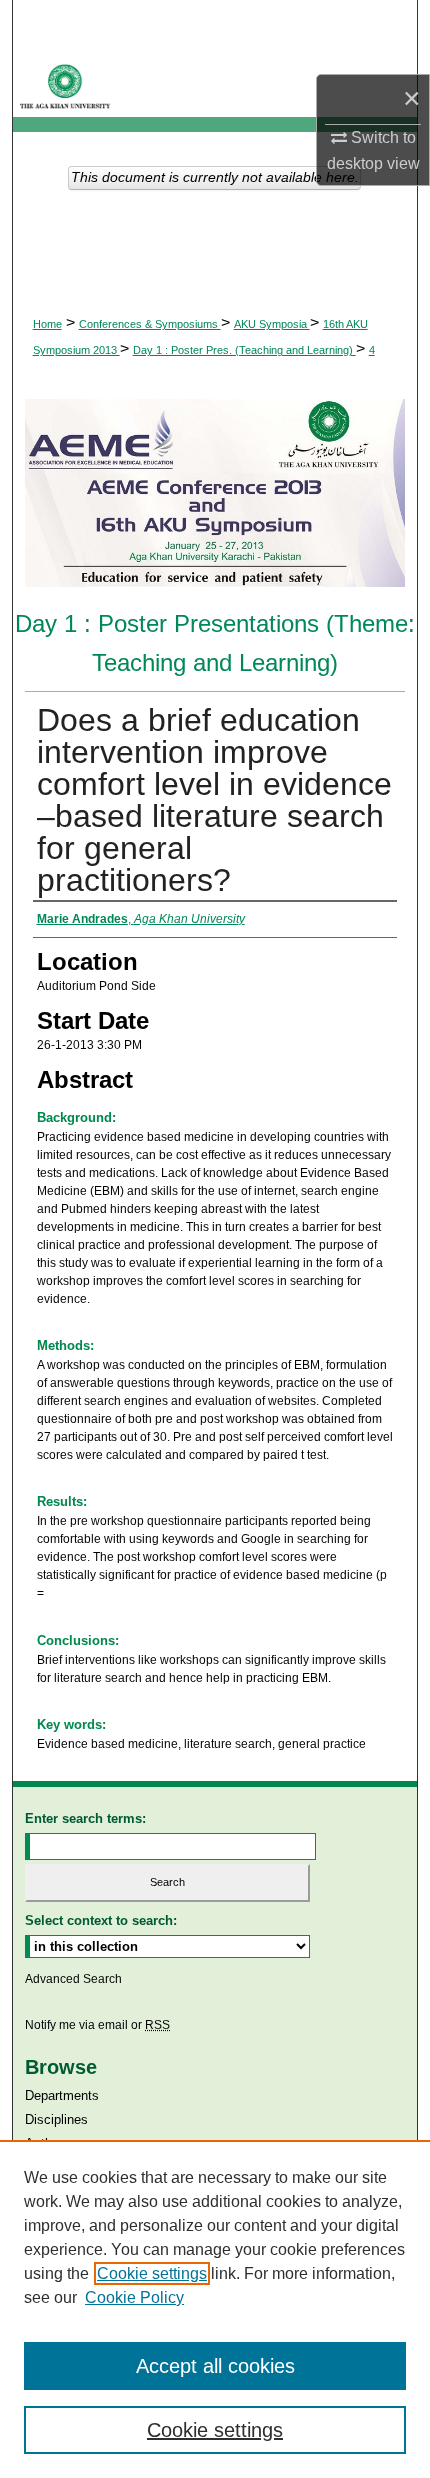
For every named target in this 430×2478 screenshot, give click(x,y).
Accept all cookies (215, 2366)
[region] (215, 2309)
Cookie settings (152, 2273)
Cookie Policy (134, 2297)
